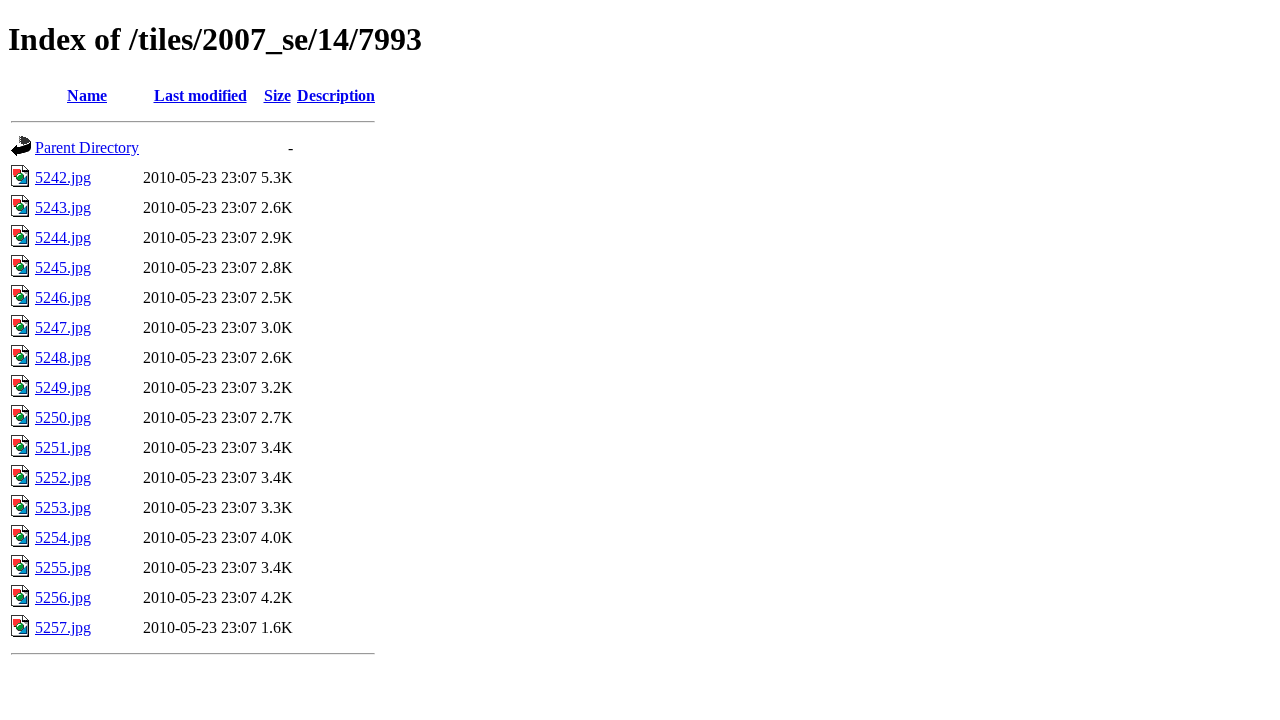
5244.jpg (63, 237)
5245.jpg (63, 267)
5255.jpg (63, 567)
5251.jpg (63, 447)
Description (336, 95)
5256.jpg (63, 597)
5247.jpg (63, 327)
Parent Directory (87, 147)
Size (277, 95)
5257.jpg (63, 627)
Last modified (200, 95)
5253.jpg (63, 507)
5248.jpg (63, 357)
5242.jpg (63, 177)
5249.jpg (63, 387)
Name (87, 95)
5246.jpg (63, 297)
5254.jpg (63, 537)
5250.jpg (63, 417)
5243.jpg (63, 207)
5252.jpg (63, 477)
